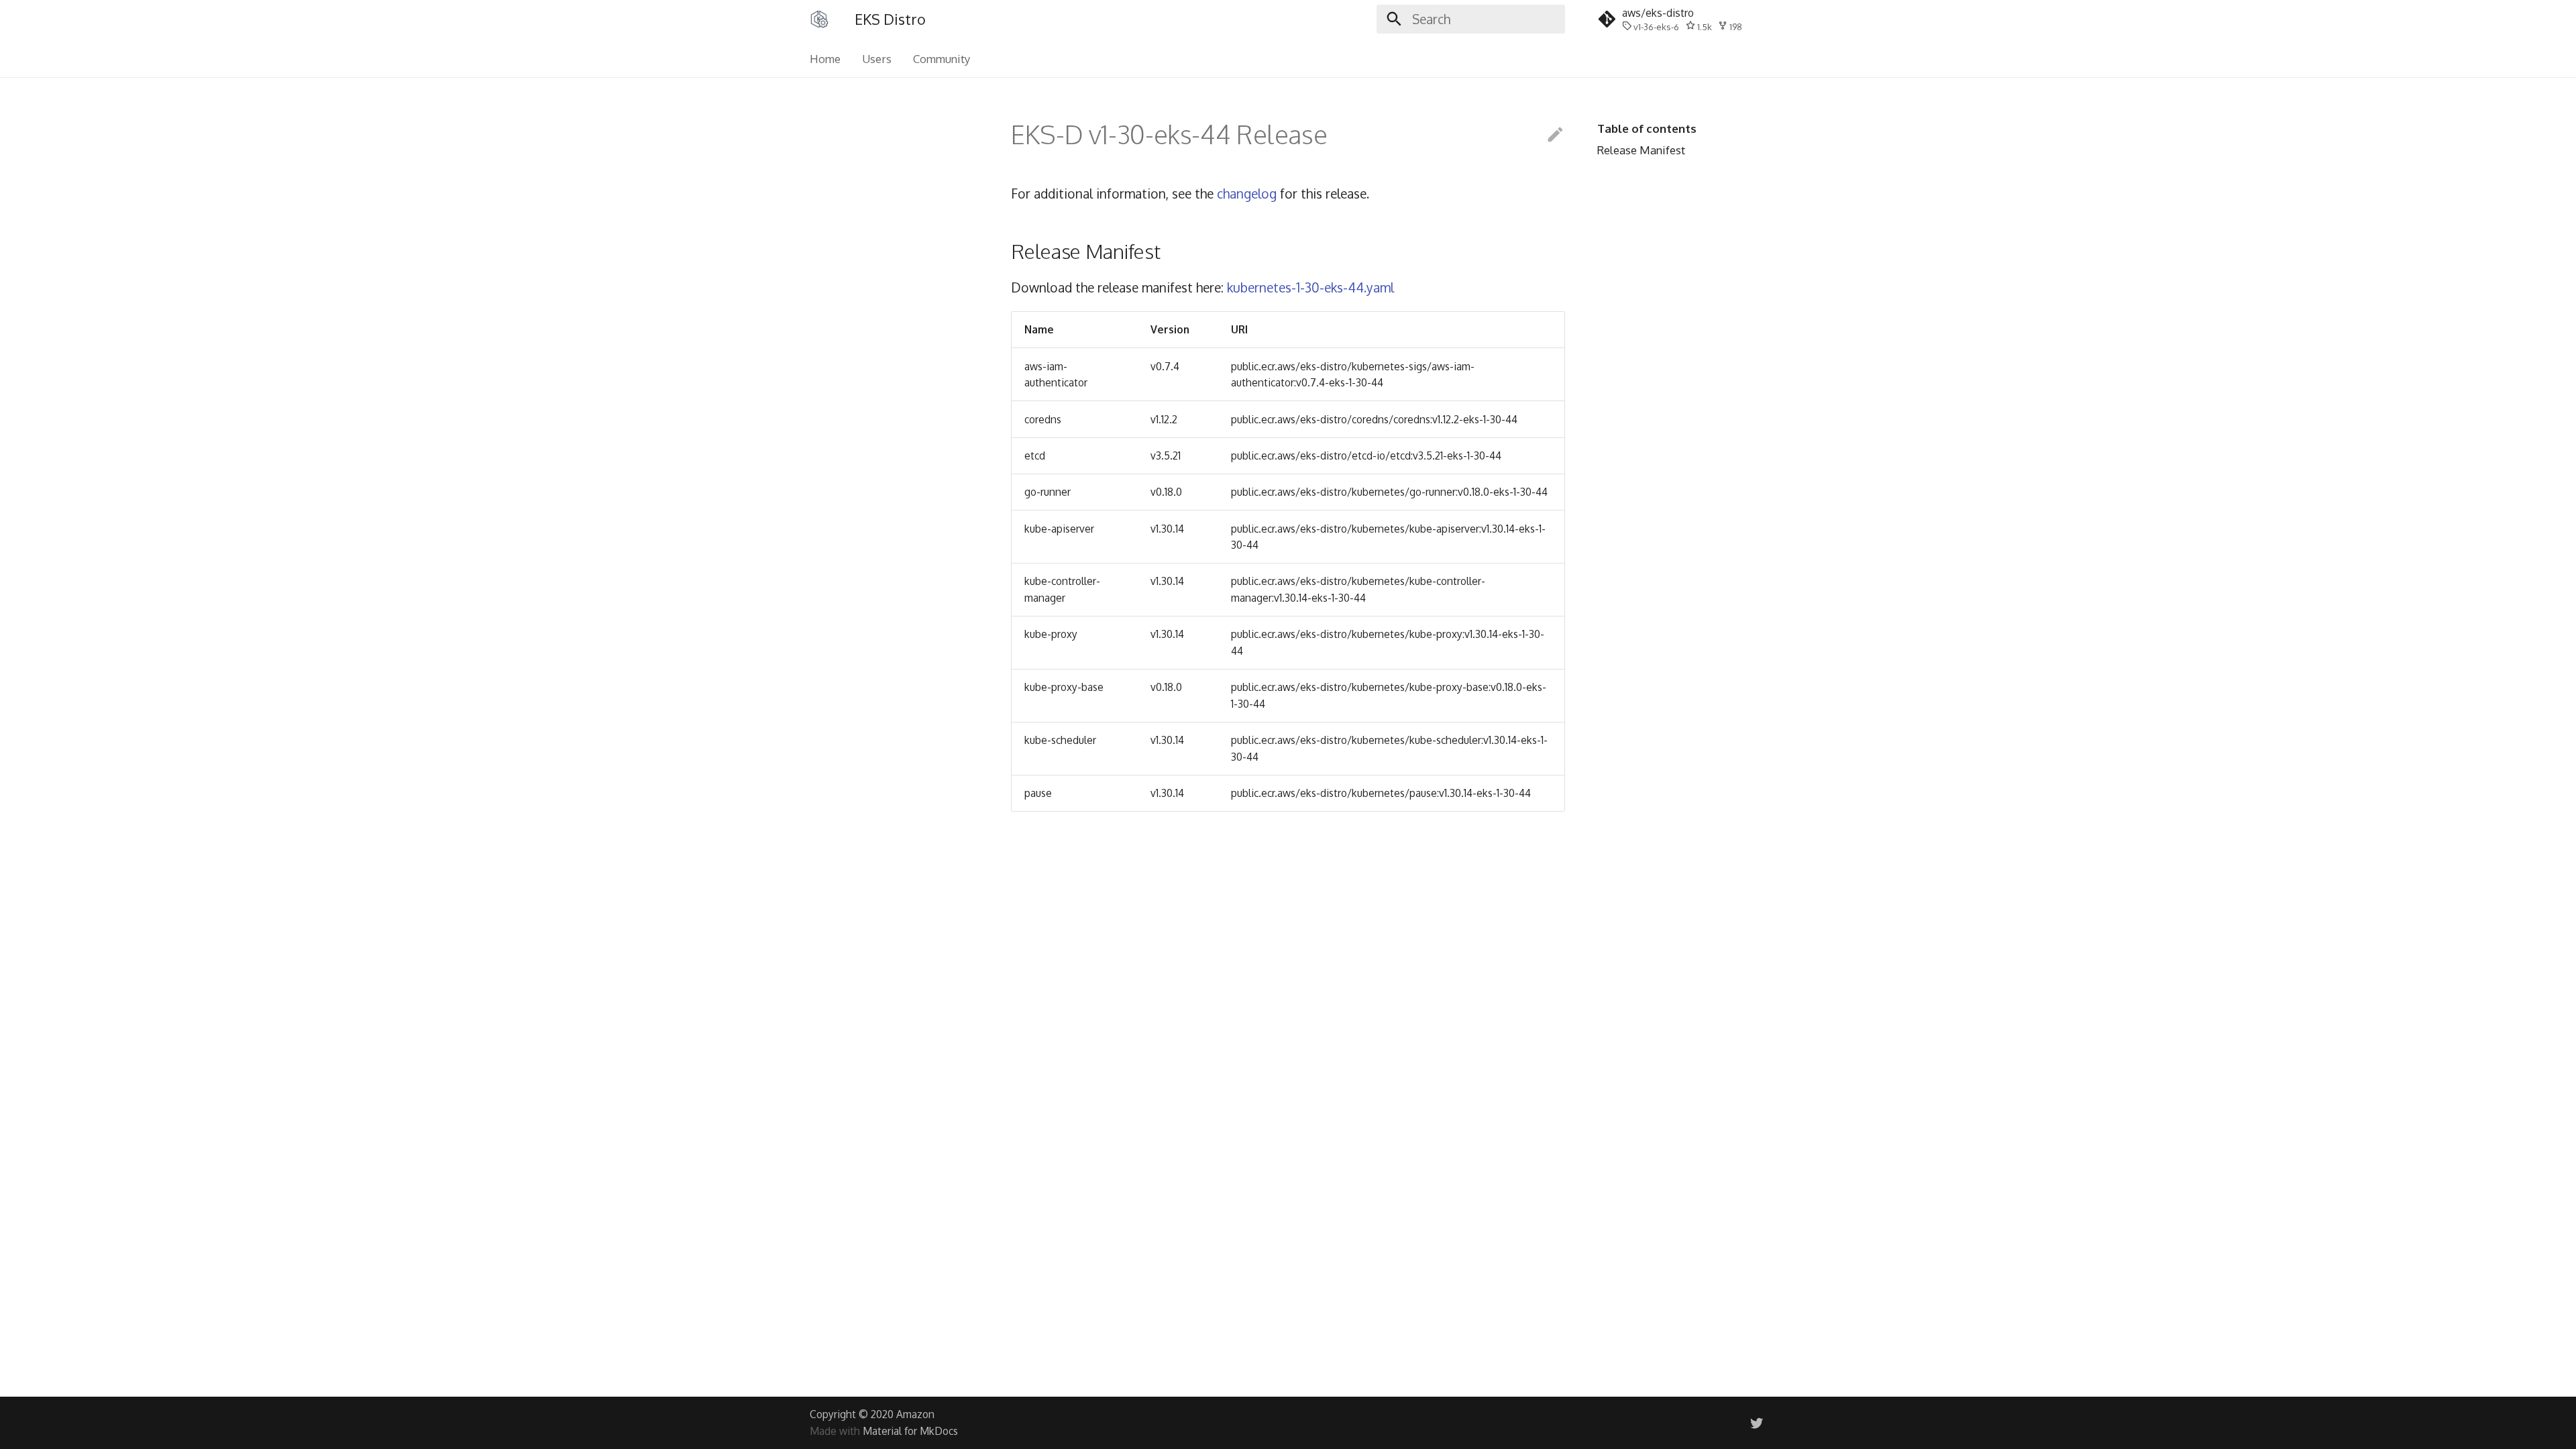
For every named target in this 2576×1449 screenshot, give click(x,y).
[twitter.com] (1756, 1422)
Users (877, 59)
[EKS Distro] (820, 19)
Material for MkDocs (910, 1431)
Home (825, 59)
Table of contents (1647, 128)
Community (942, 59)
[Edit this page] (1555, 135)
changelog (1247, 194)
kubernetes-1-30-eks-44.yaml (1310, 287)
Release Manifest (1641, 150)
